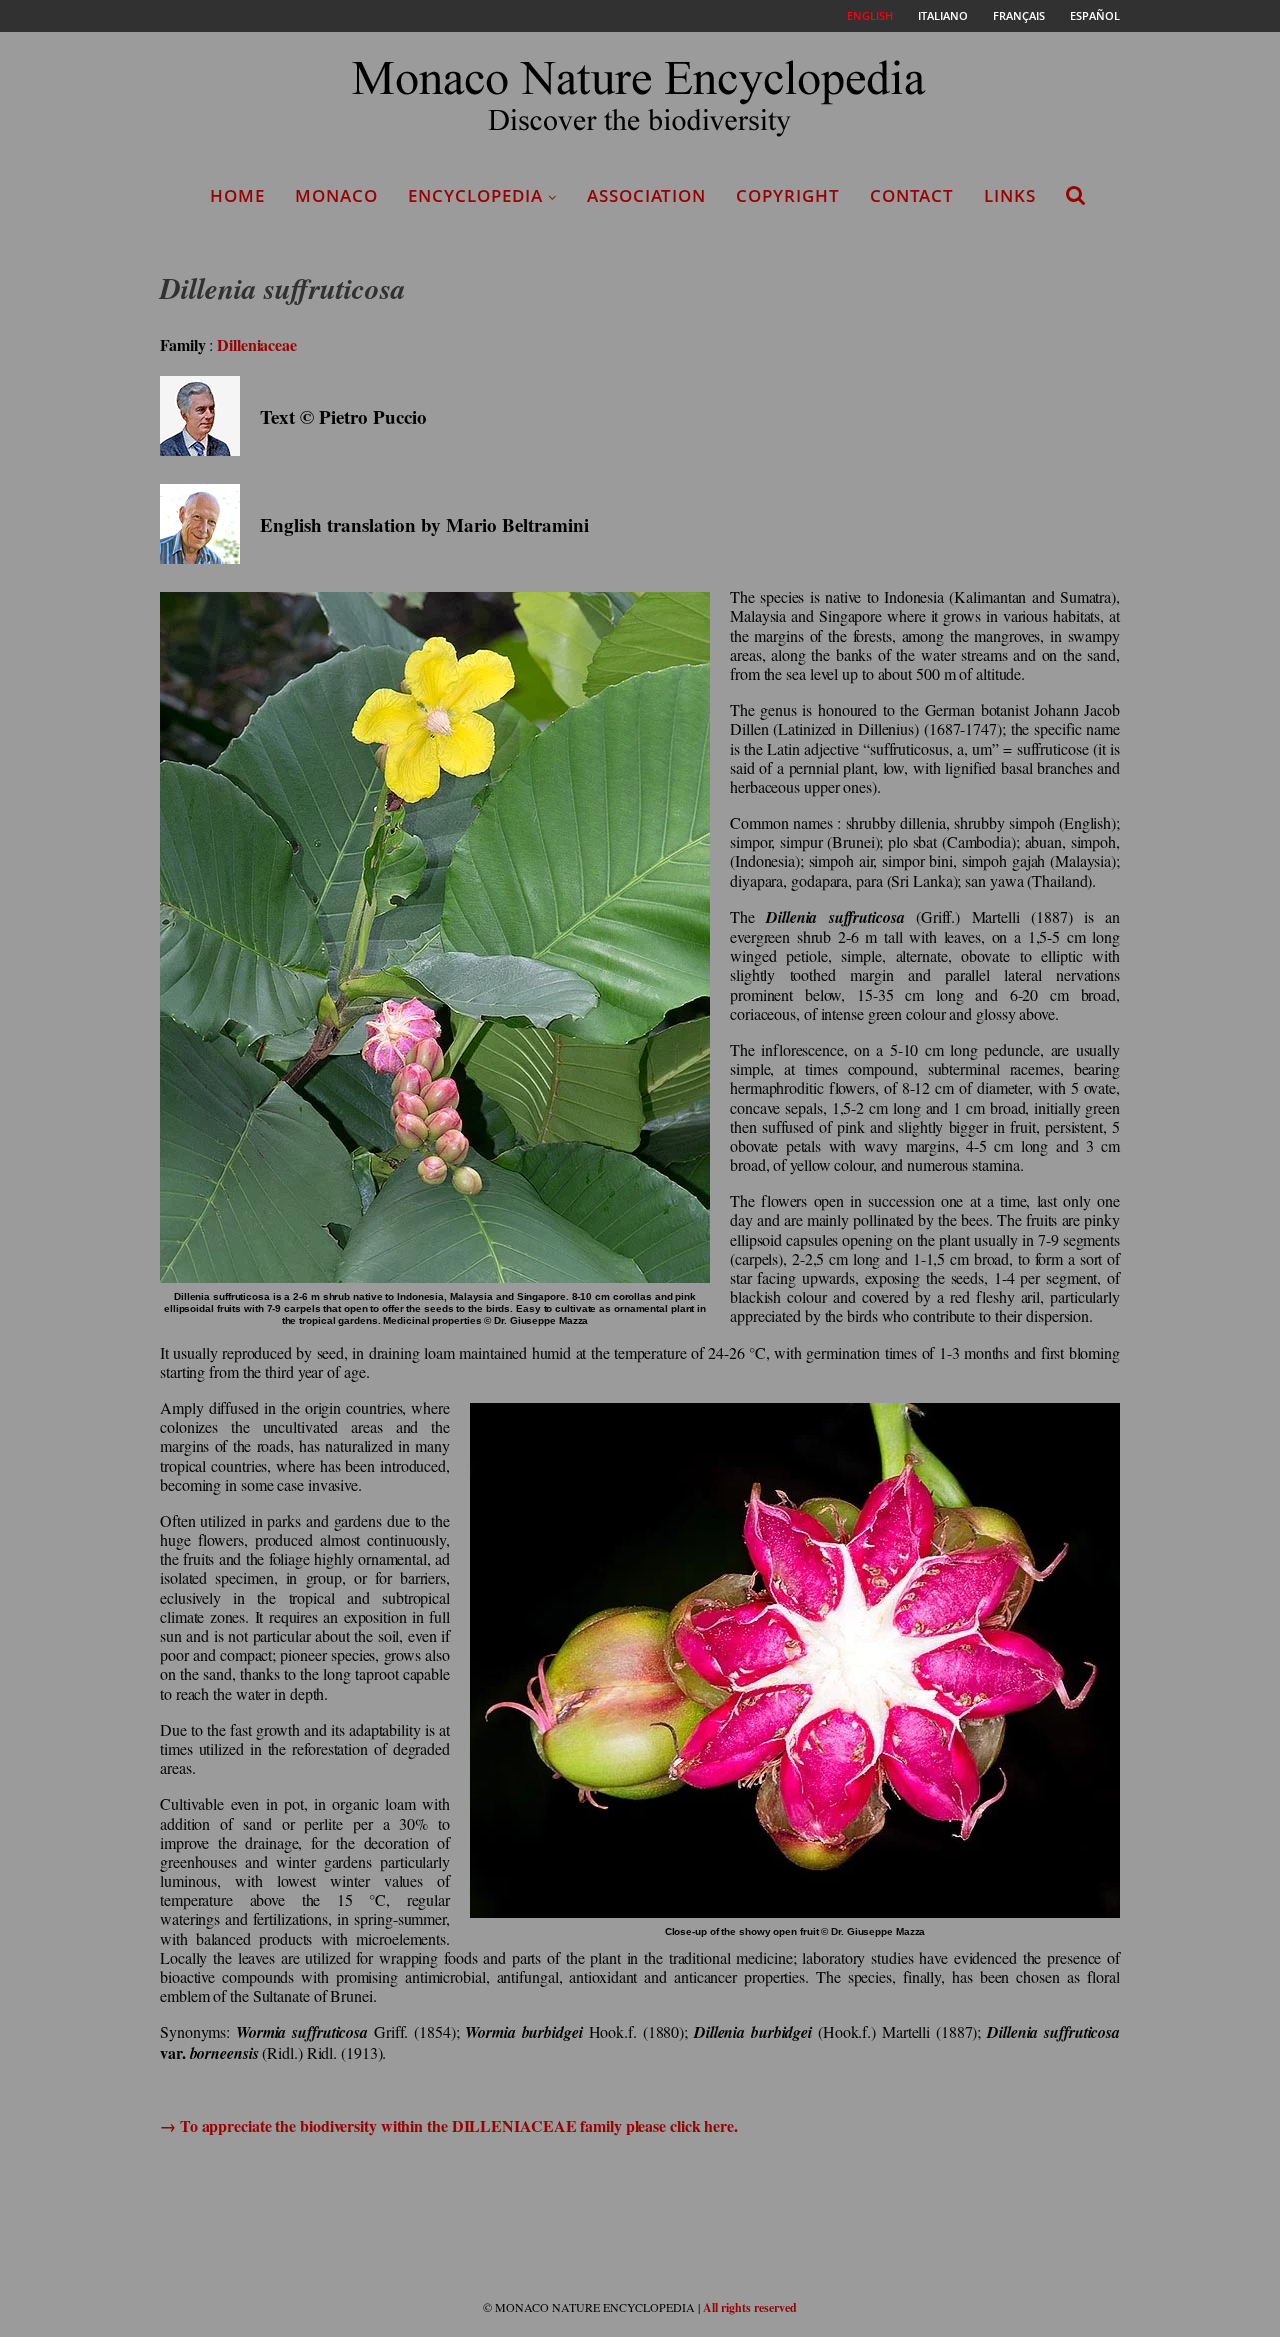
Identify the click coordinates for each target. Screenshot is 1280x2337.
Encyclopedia (475, 195)
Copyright (788, 195)
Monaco (336, 195)
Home (237, 195)
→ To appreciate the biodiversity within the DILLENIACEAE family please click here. (449, 2125)
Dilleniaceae (257, 344)
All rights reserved (750, 2307)
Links (1010, 195)
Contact (912, 195)
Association (646, 195)
